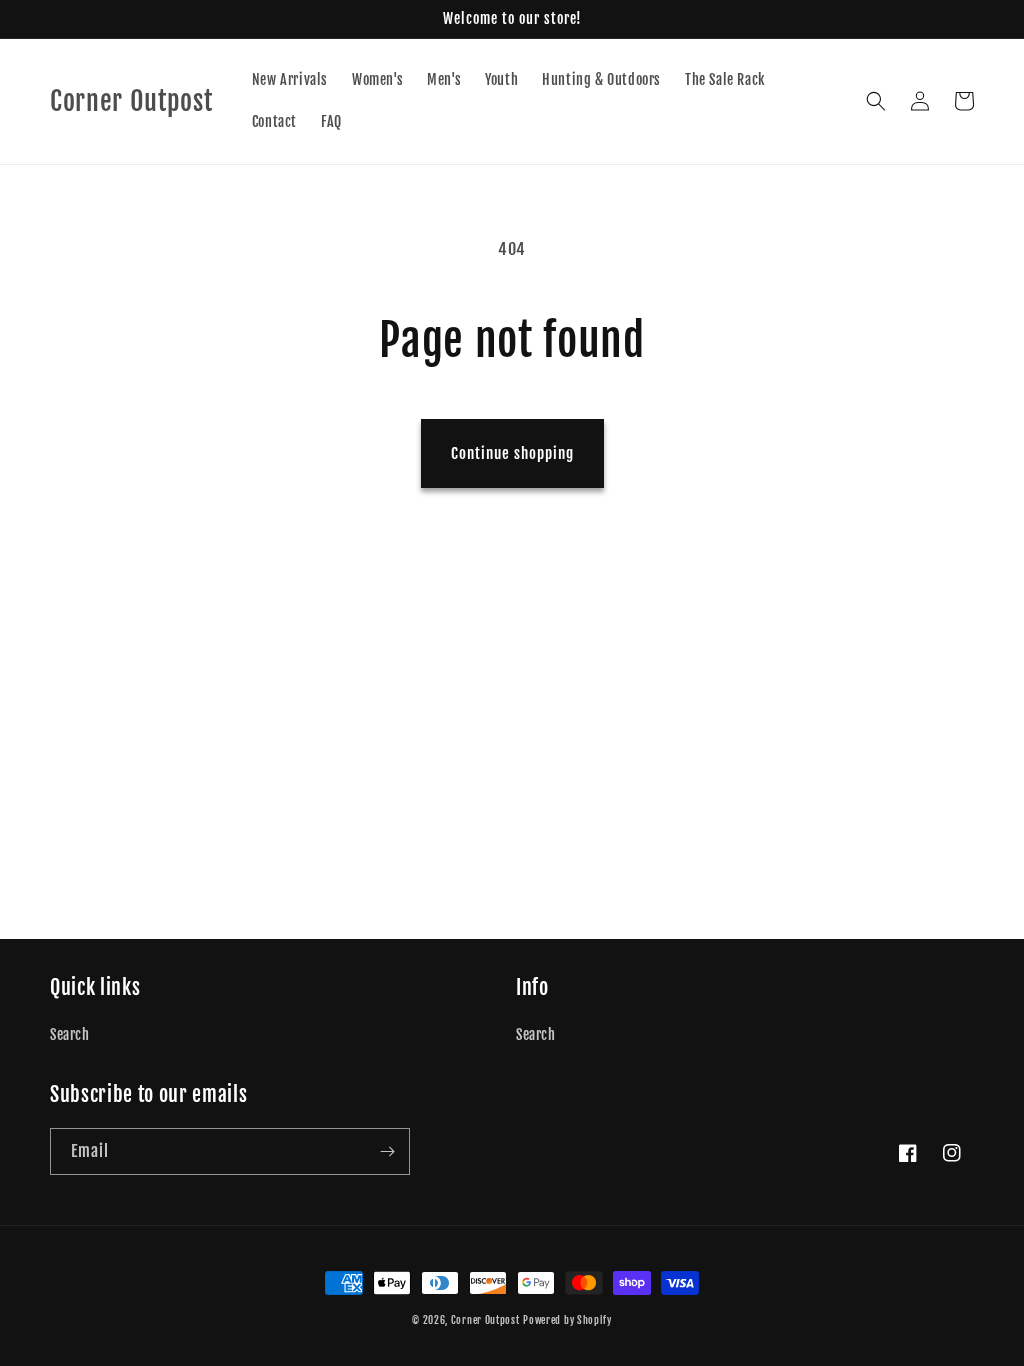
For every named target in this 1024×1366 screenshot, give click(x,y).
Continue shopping (512, 453)
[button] (876, 101)
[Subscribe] (387, 1151)
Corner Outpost (485, 1320)
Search (70, 1034)
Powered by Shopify (567, 1320)
